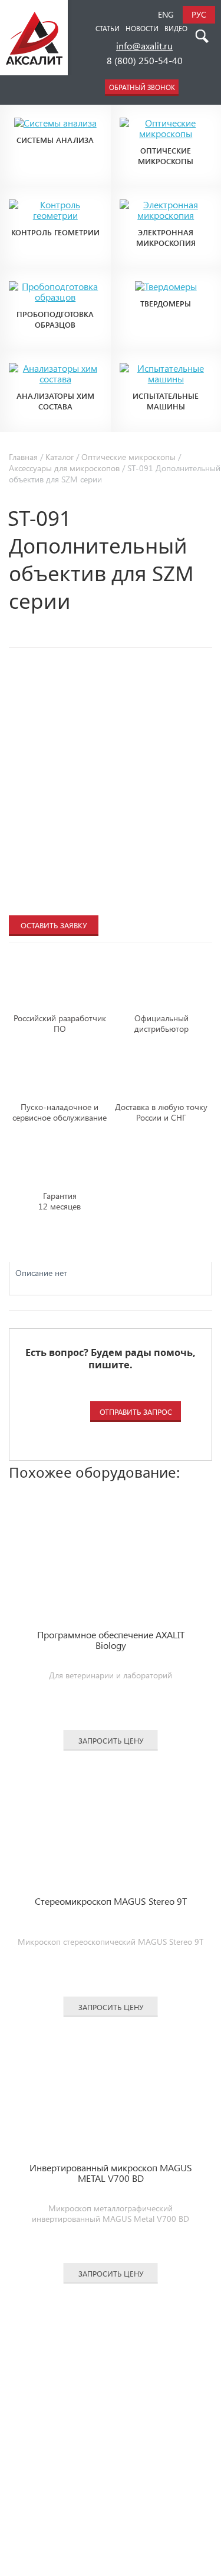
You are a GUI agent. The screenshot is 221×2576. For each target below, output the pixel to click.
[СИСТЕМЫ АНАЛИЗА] (55, 114)
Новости (142, 28)
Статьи (108, 28)
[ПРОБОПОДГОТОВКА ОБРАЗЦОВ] (55, 277)
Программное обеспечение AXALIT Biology (111, 1640)
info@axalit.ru (144, 47)
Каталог (60, 457)
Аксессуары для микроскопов (64, 468)
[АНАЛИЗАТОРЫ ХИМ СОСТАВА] (55, 359)
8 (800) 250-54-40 (145, 60)
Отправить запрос (136, 1412)
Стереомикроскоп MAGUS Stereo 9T (111, 1902)
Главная (23, 457)
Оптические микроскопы (128, 457)
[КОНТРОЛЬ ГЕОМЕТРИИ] (55, 195)
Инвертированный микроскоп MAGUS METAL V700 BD (111, 2173)
